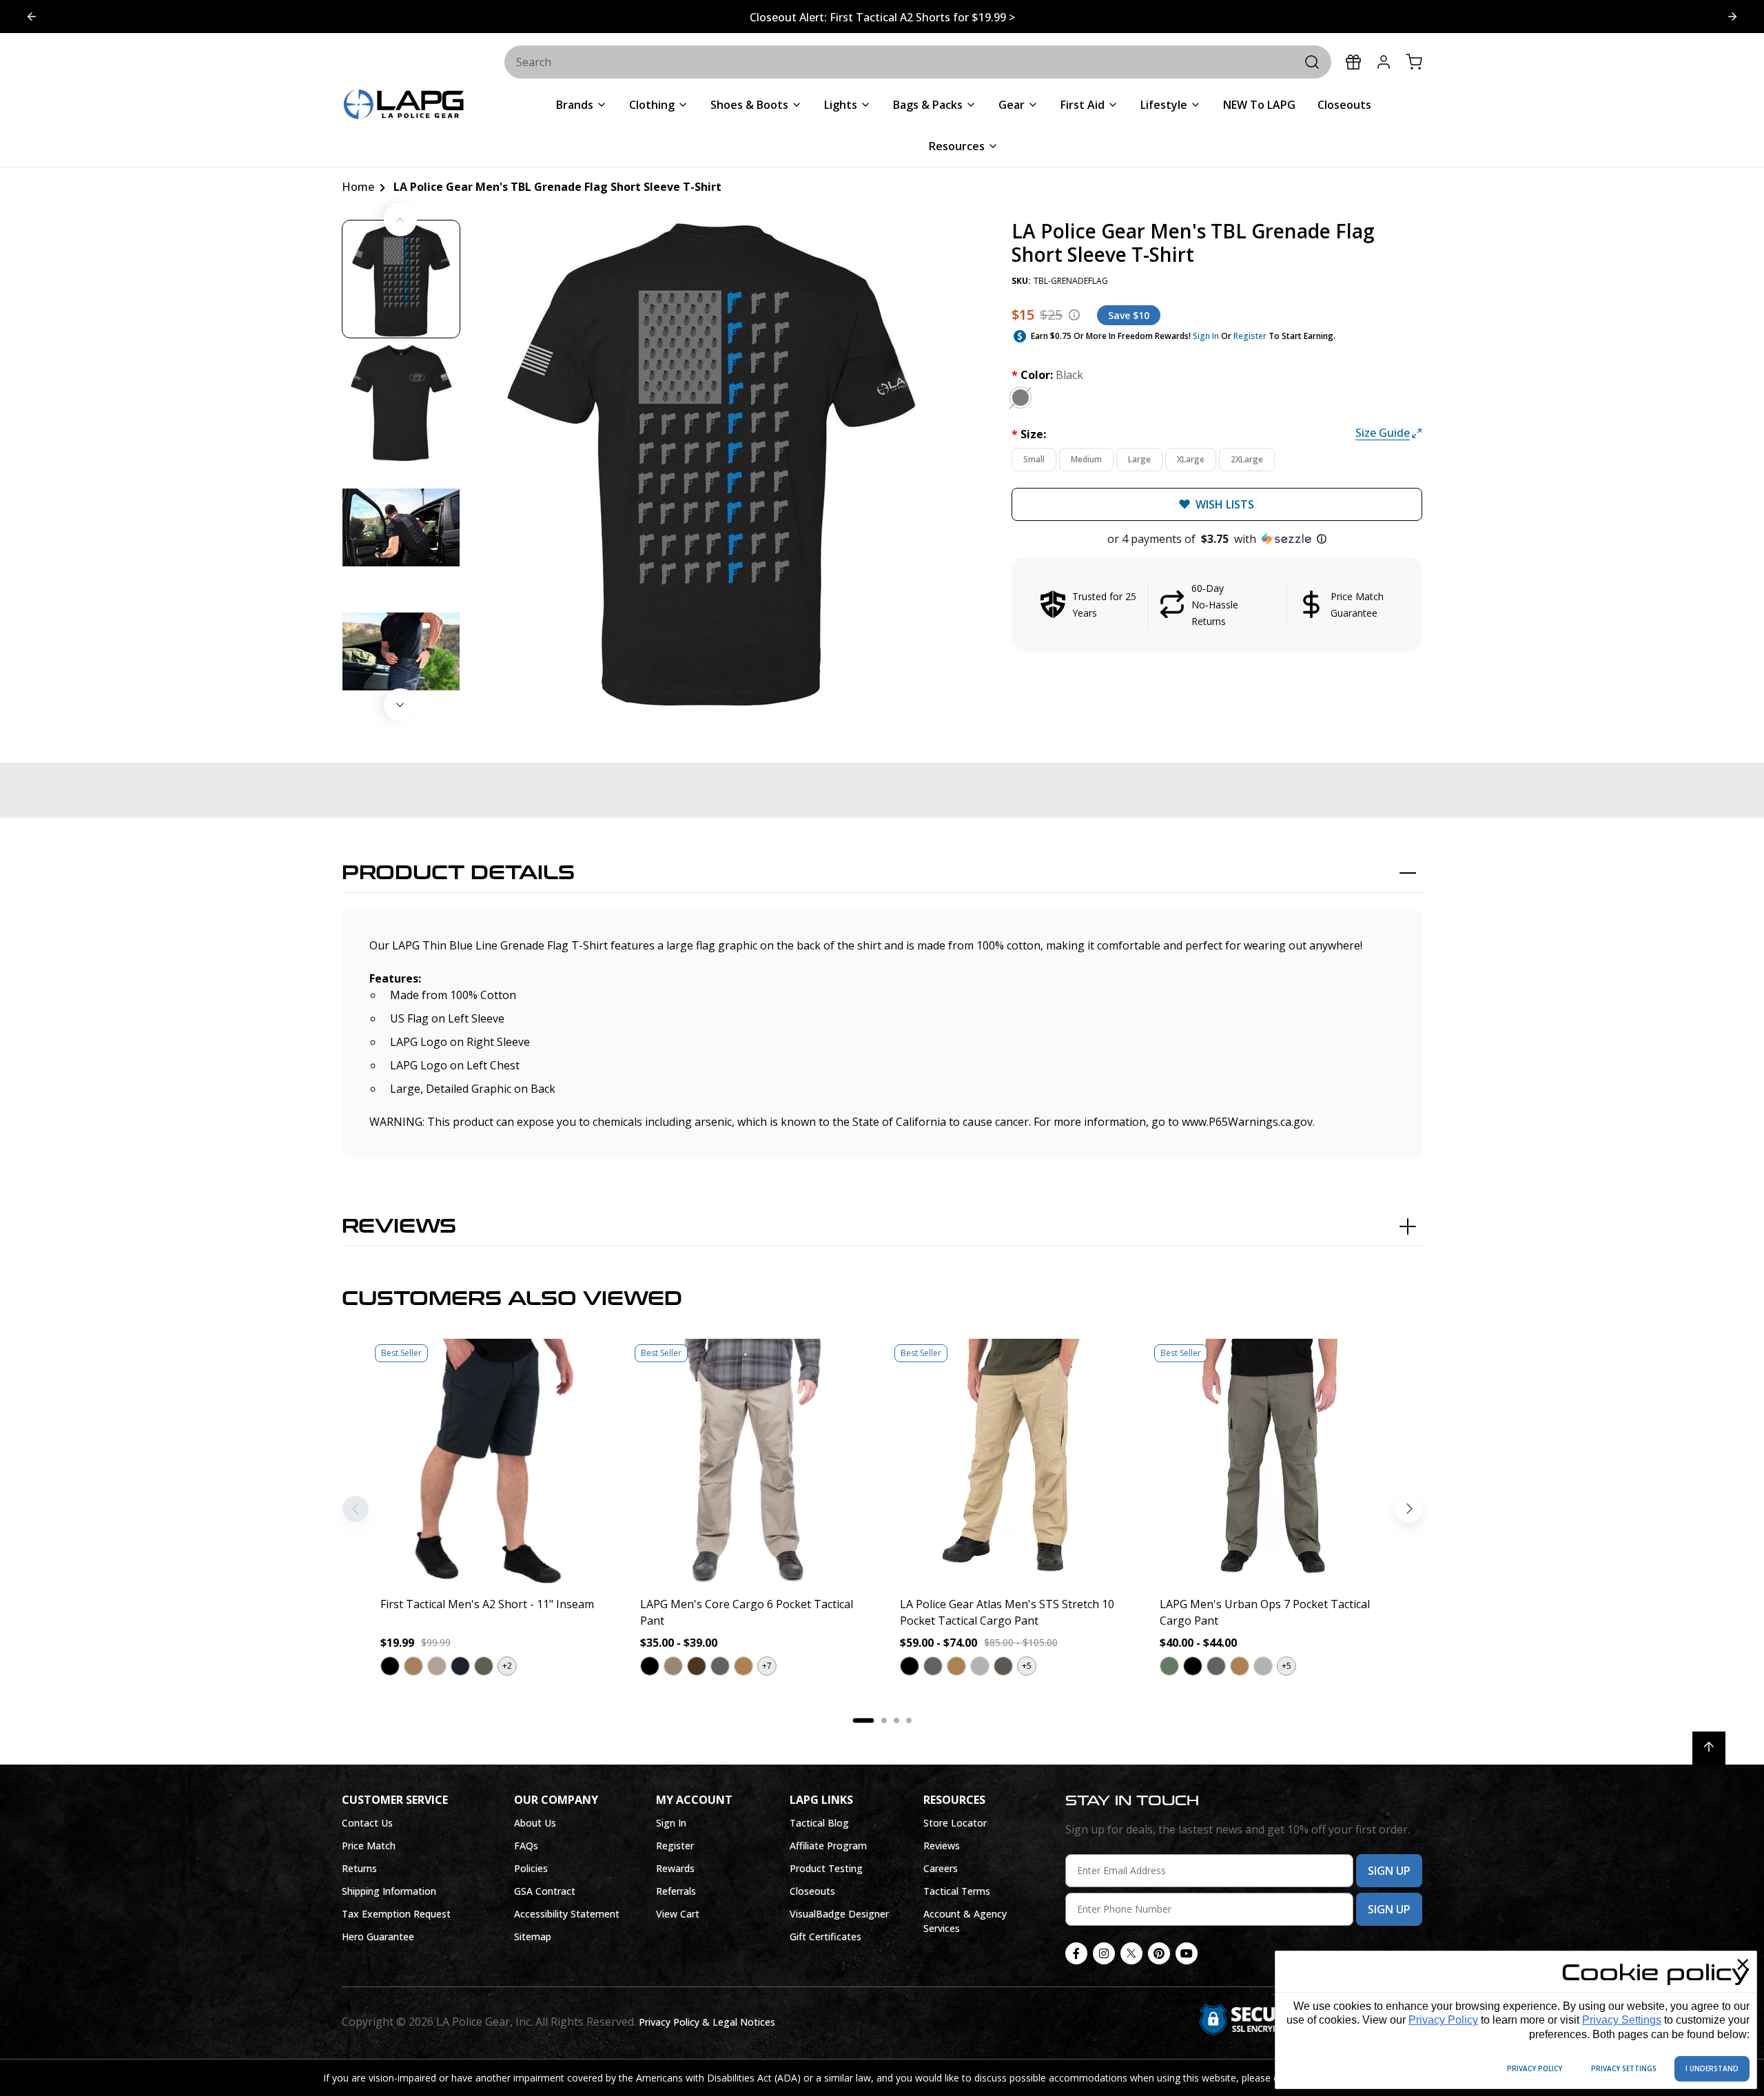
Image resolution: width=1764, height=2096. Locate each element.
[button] (1217, 539)
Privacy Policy (1443, 2020)
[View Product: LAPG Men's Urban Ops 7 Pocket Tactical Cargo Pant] (1272, 1462)
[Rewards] (1353, 62)
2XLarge (1247, 459)
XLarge (1191, 459)
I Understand (1712, 2068)
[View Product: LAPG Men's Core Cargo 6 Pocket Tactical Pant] (752, 1462)
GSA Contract (545, 1891)
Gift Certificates (825, 1936)
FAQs (526, 1846)
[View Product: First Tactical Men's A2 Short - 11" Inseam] (492, 1462)
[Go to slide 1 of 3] (1732, 17)
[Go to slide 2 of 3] (32, 17)
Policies (531, 1868)
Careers (941, 1868)
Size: (1029, 434)
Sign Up (1389, 1871)
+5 (1027, 1666)
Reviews (399, 1226)
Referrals (676, 1891)
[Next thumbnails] (400, 705)
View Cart (678, 1914)
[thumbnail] (401, 279)
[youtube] (1187, 1953)
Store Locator (955, 1823)
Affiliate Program (828, 1846)
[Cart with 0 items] (1414, 62)
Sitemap (533, 1936)
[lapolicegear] (404, 106)
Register (1250, 336)
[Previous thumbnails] (400, 220)
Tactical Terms (957, 1891)
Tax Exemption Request (396, 1914)
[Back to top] (1709, 1748)
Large (1139, 459)
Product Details (458, 873)
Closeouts (812, 1891)
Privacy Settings (1622, 2020)
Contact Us (367, 1823)
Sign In (1206, 336)
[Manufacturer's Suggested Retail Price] (1074, 315)
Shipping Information (389, 1891)
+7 (767, 1666)
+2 (507, 1666)
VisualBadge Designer (839, 1914)
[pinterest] (1159, 1953)
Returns (359, 1868)
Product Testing (826, 1868)
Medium (1086, 459)
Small (1034, 459)
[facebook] (1076, 1953)
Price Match (369, 1846)
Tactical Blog (819, 1823)
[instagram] (1104, 1953)
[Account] (1384, 62)
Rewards (675, 1868)
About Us (535, 1823)
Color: (1047, 375)
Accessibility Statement (567, 1914)
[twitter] (1131, 1953)
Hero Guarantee (378, 1936)
